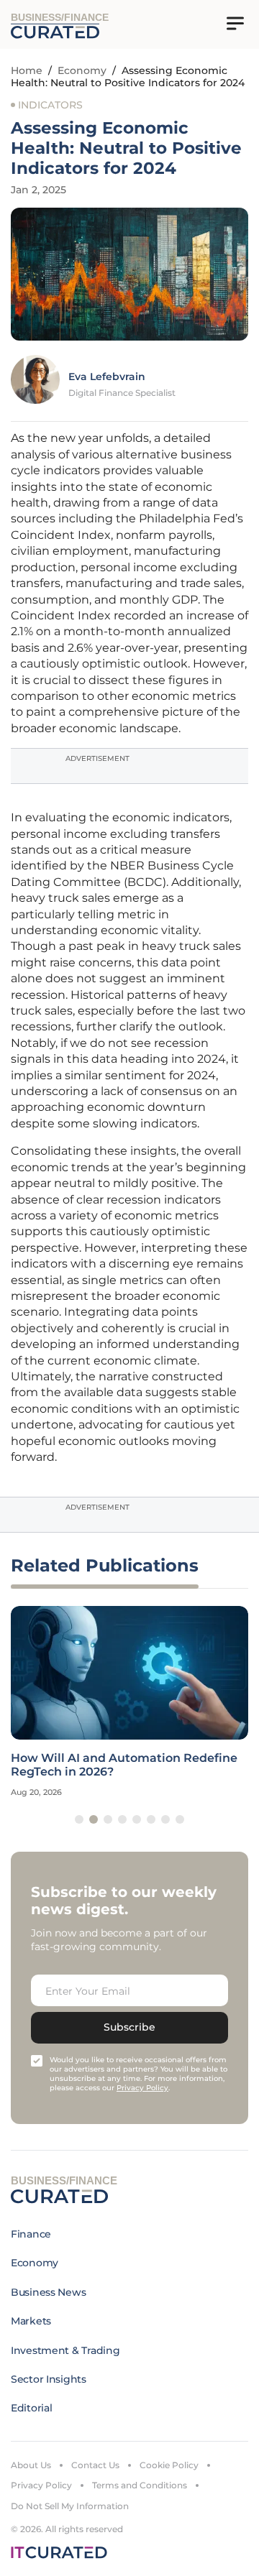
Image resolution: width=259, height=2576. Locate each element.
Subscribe (129, 2027)
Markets (31, 2321)
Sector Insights (49, 2379)
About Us (31, 2465)
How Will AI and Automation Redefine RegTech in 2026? (124, 1765)
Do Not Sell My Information (70, 2506)
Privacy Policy (41, 2485)
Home (27, 70)
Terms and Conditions (140, 2485)
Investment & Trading (65, 2350)
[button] (79, 1819)
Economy (82, 70)
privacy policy (142, 2088)
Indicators (50, 105)
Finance (31, 2234)
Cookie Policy (169, 2465)
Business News (48, 2292)
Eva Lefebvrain (107, 377)
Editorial (31, 2408)
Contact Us (95, 2465)
